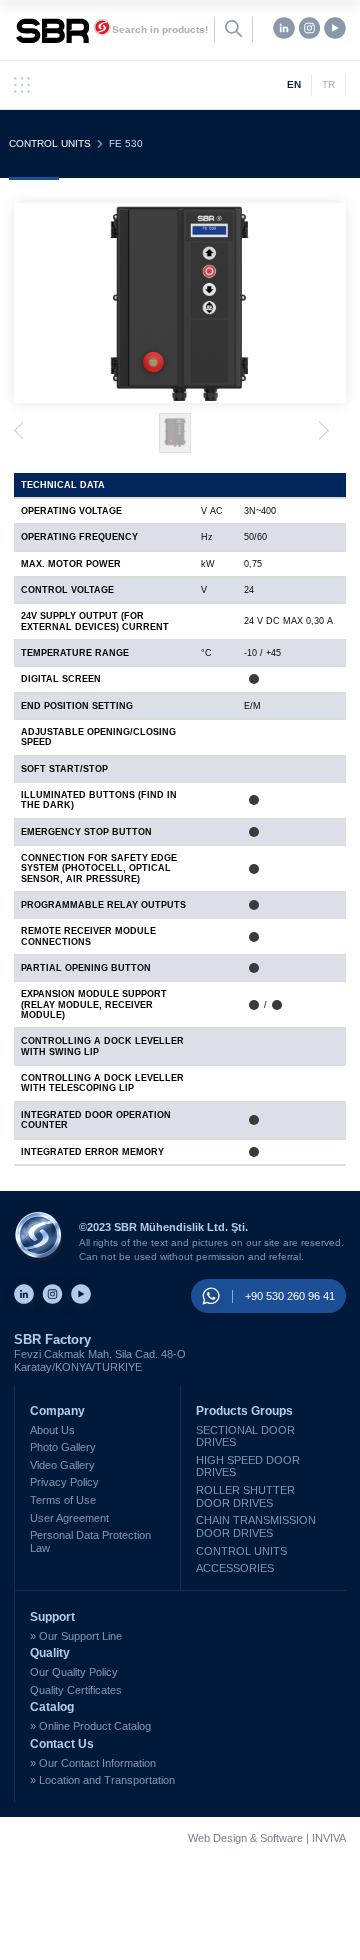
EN (294, 84)
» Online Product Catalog (90, 1726)
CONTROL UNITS (50, 143)
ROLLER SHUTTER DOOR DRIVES (245, 1496)
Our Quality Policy (74, 1672)
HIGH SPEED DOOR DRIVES (248, 1466)
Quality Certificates (76, 1690)
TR (328, 84)
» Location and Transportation (102, 1780)
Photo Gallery (63, 1447)
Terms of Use (63, 1500)
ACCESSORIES (235, 1568)
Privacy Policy (64, 1482)
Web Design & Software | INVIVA (267, 1838)
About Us (52, 1430)
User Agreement (69, 1518)
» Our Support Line (76, 1636)
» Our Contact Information (93, 1763)
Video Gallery (62, 1465)
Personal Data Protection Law (90, 1541)
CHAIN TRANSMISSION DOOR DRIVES (256, 1526)
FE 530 (126, 143)
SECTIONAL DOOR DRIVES (245, 1436)
